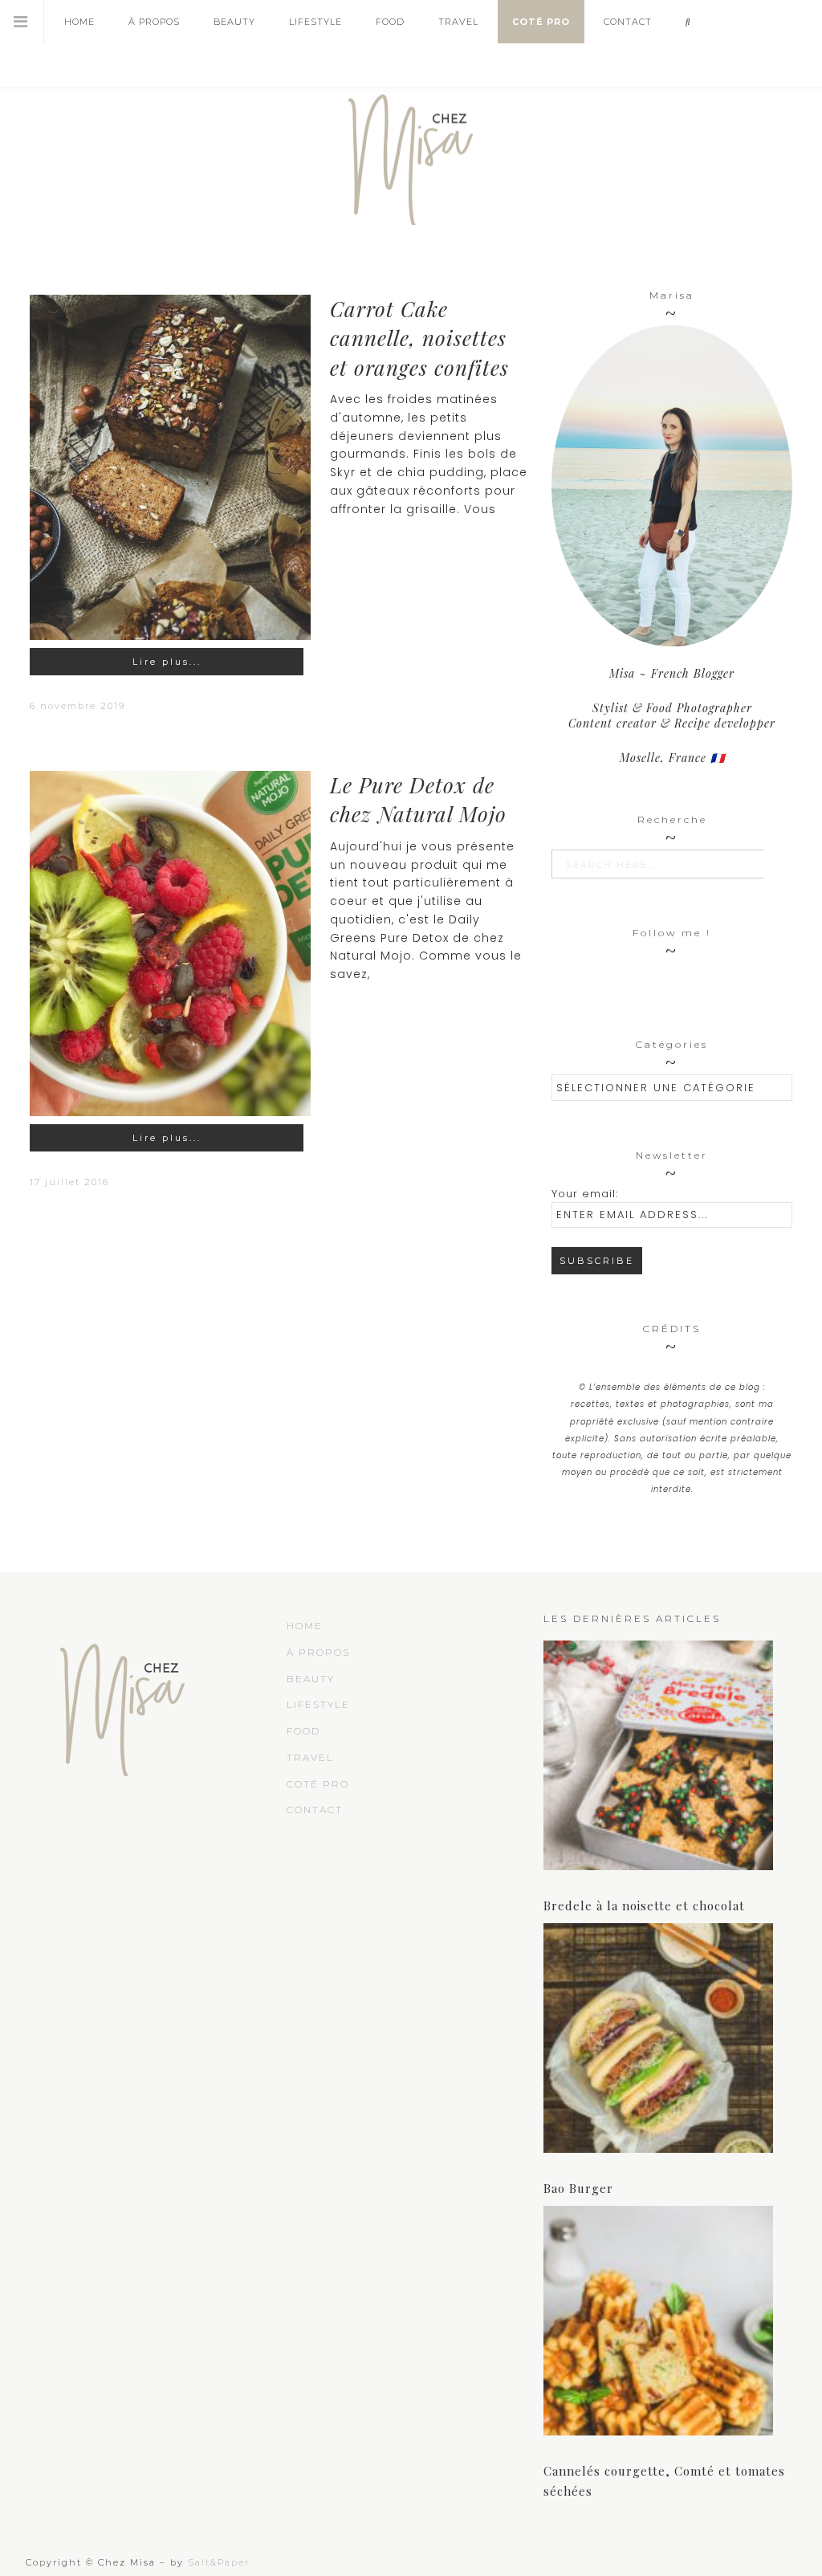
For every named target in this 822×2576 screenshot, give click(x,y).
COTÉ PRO (318, 1784)
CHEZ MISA (411, 153)
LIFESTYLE (318, 1704)
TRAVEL (310, 1757)
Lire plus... (167, 662)
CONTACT (315, 1810)
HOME (305, 1626)
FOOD (303, 1731)
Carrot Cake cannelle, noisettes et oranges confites (419, 338)
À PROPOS (318, 1652)
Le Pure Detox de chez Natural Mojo (418, 799)
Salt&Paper (219, 2562)
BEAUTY (311, 1679)
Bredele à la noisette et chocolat (644, 1906)
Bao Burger (578, 2188)
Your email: (585, 1194)
